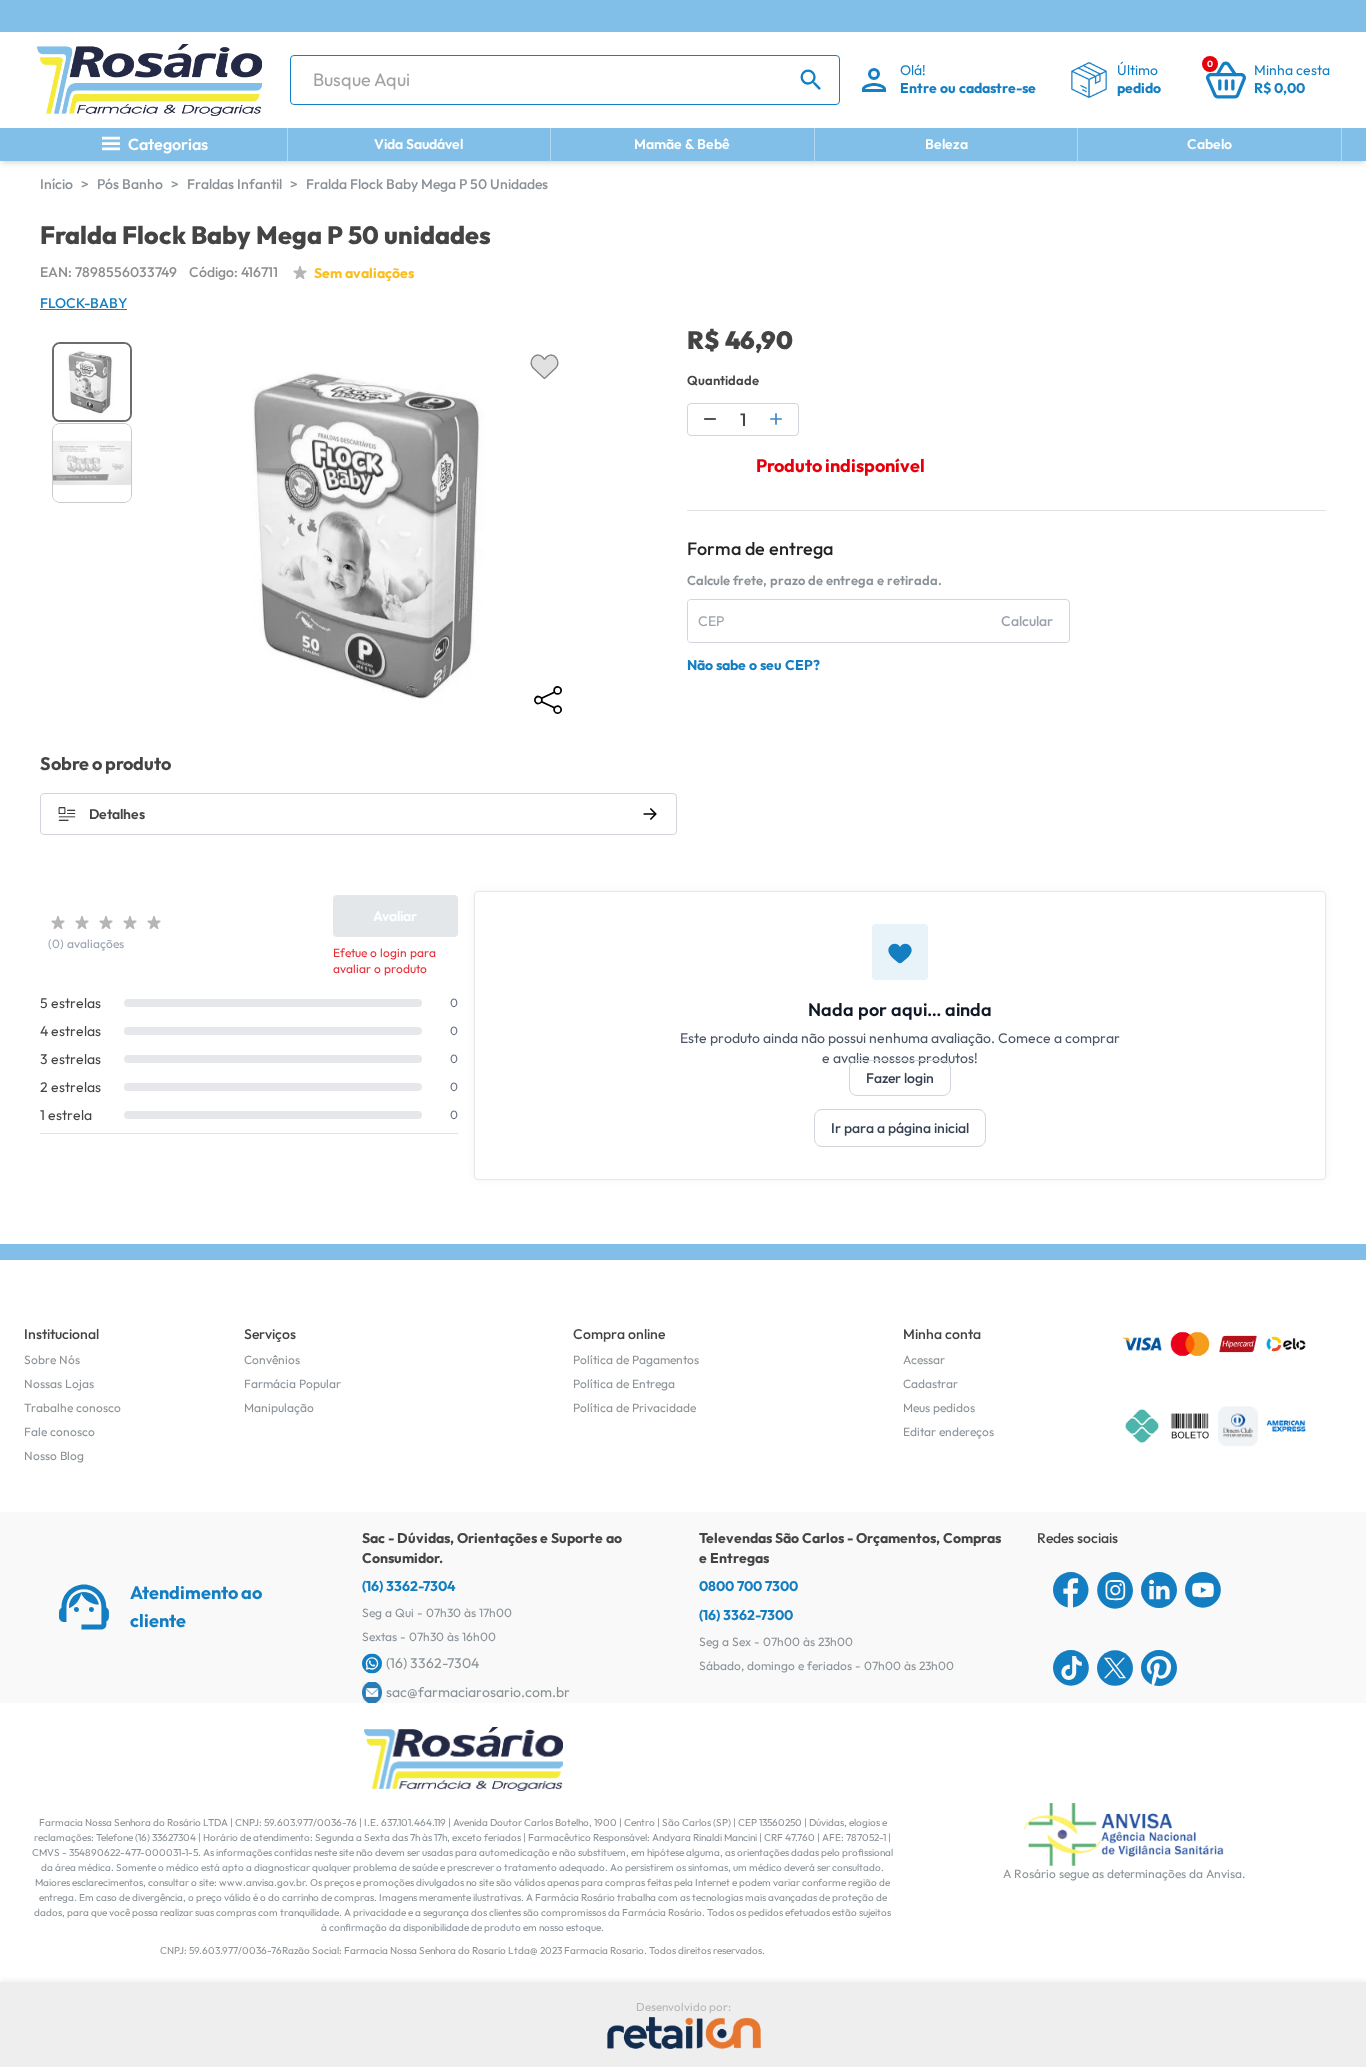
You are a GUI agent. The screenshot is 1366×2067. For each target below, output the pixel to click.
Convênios (272, 1359)
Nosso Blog (54, 1455)
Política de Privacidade (634, 1407)
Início (56, 184)
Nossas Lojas (59, 1383)
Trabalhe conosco (72, 1407)
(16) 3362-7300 (746, 1615)
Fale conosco (59, 1431)
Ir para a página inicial (900, 1128)
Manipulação (279, 1407)
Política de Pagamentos (636, 1359)
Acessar (924, 1359)
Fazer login (900, 1078)
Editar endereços (948, 1431)
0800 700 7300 (748, 1586)
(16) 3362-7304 (409, 1586)
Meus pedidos (939, 1407)
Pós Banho (130, 184)
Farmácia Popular (292, 1383)
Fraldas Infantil (234, 184)
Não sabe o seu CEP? (753, 665)
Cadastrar (930, 1383)
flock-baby (83, 303)
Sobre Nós (52, 1359)
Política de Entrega (624, 1383)
